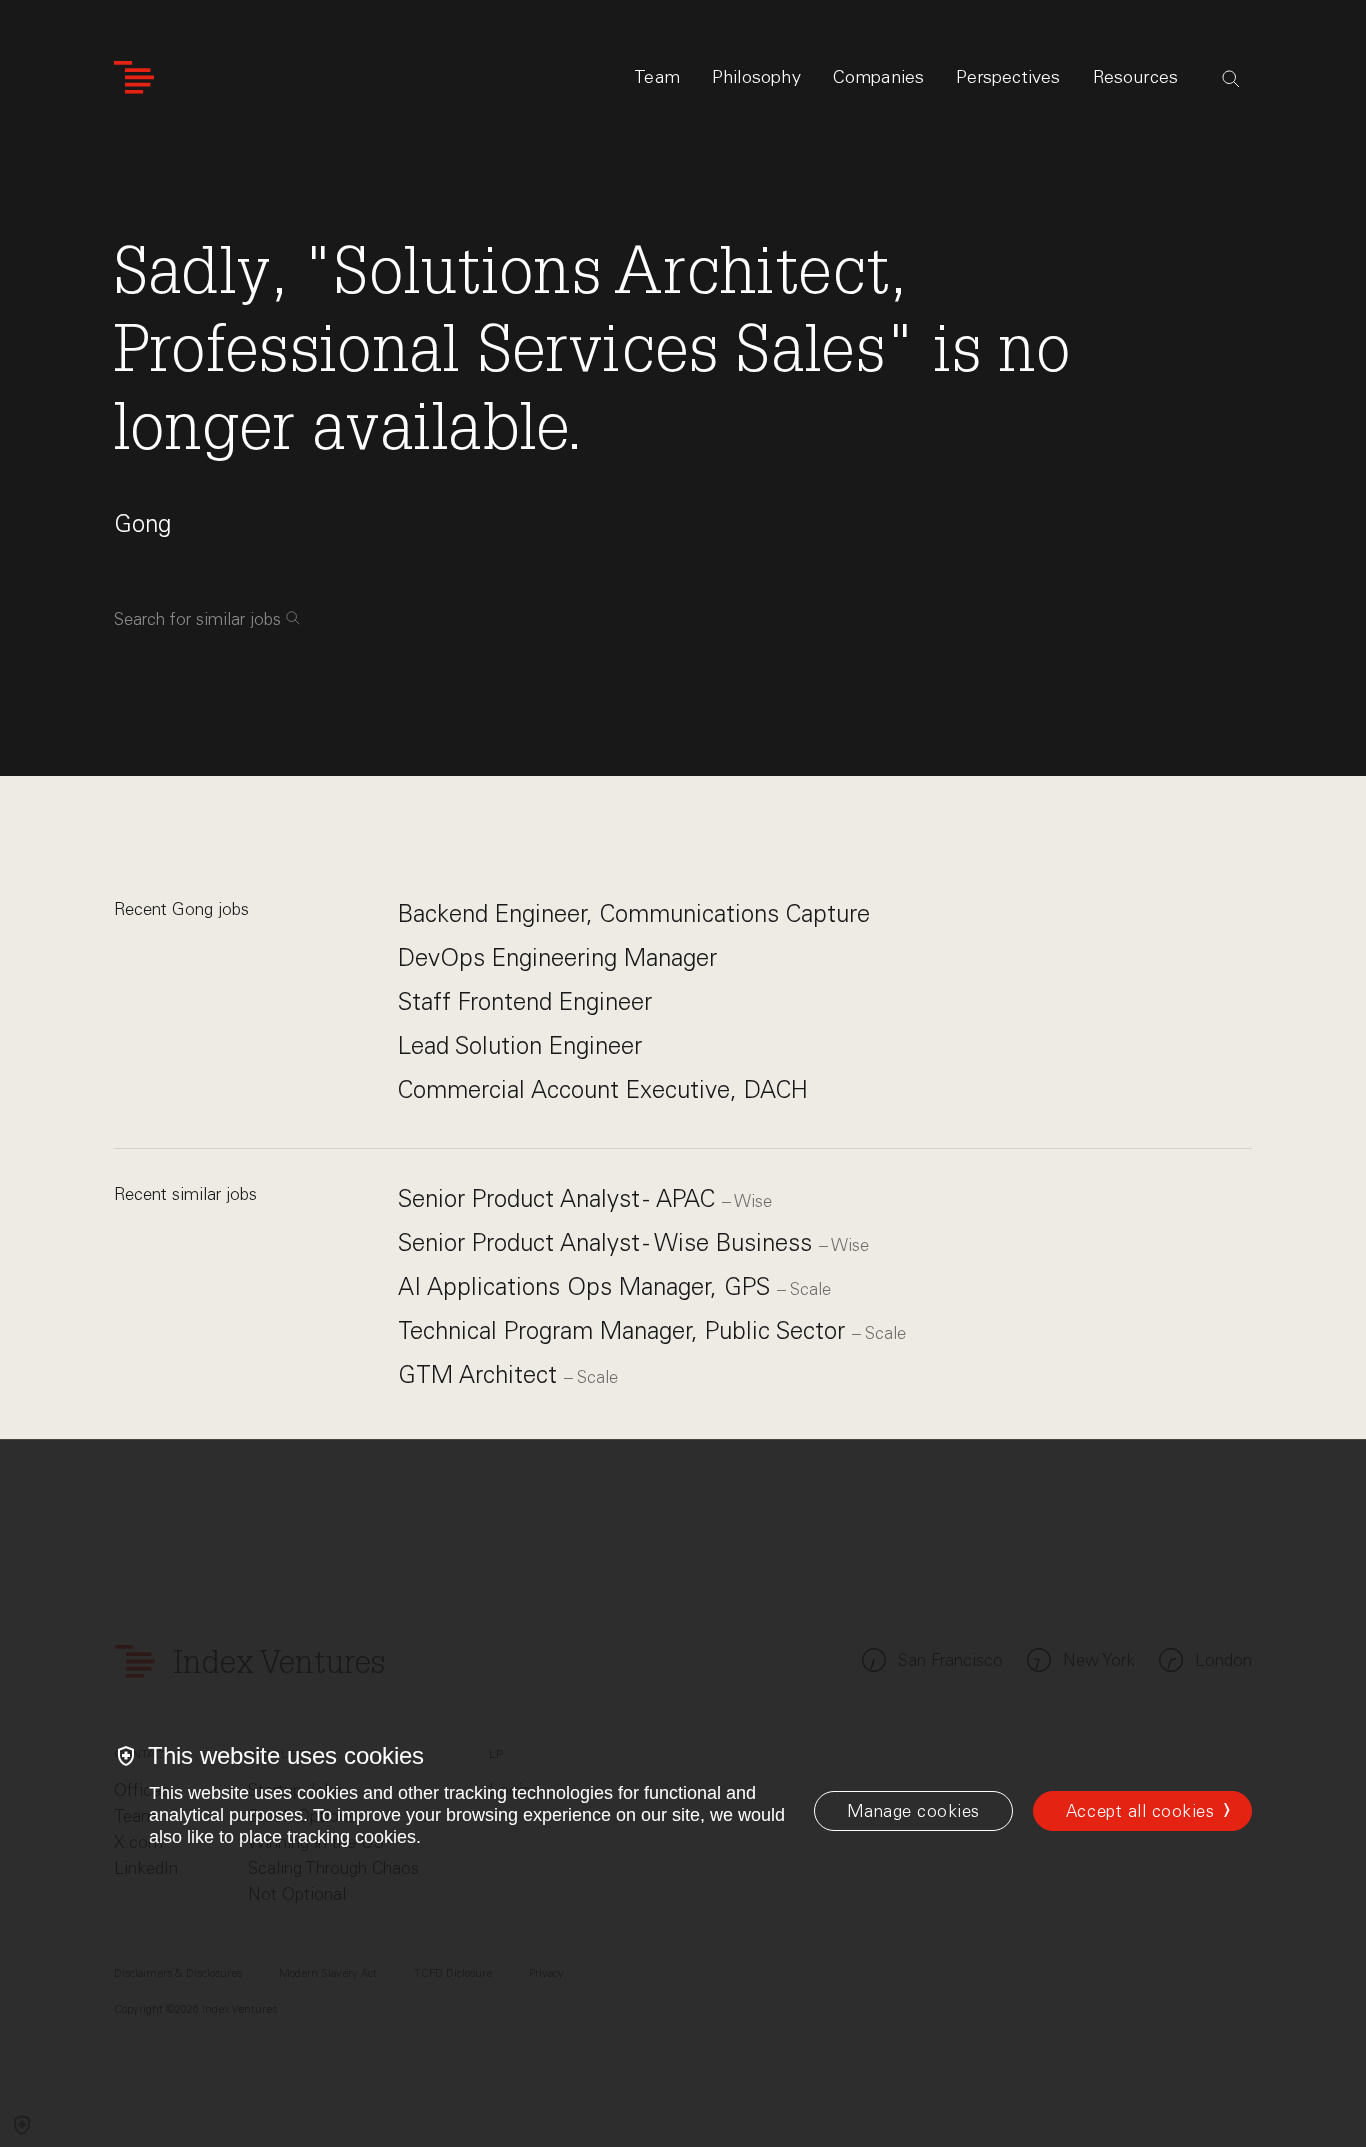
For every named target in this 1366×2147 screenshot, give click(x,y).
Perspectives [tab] (1008, 77)
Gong (142, 523)
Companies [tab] (879, 77)
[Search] (1231, 79)
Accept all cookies (1140, 1811)
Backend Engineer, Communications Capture (634, 913)
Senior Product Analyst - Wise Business (608, 1242)
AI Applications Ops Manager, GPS (587, 1286)
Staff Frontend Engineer (525, 1001)
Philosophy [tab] (756, 77)
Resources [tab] (1136, 77)
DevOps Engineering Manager (557, 957)
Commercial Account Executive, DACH (603, 1089)
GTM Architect (481, 1374)
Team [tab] (657, 77)
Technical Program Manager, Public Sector (625, 1330)
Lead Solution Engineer (520, 1045)
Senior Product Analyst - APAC (560, 1198)
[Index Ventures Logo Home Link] (134, 77)
